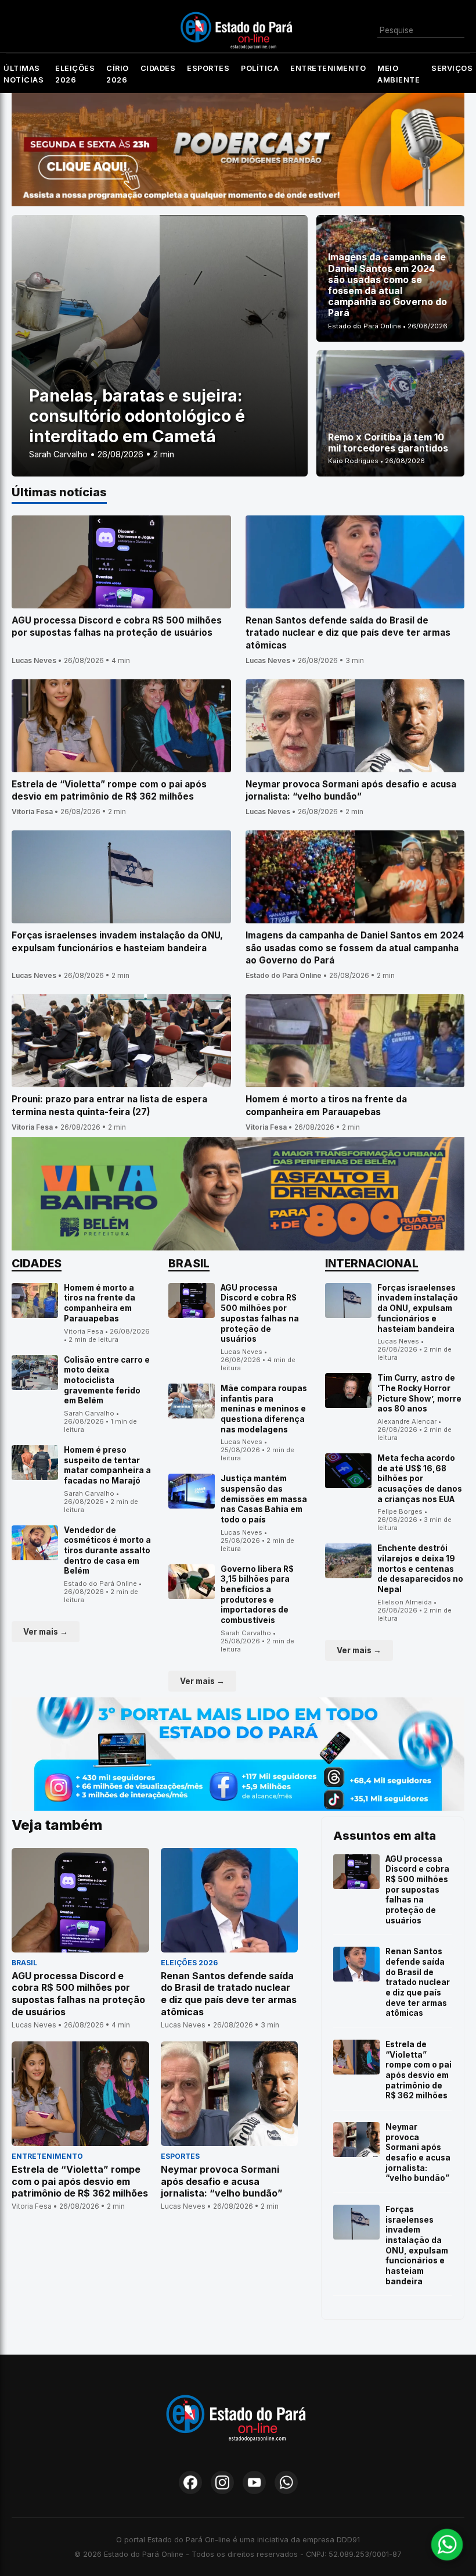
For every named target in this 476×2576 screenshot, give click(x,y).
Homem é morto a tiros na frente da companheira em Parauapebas (100, 1303)
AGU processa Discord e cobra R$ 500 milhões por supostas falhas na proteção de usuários (260, 1313)
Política (260, 68)
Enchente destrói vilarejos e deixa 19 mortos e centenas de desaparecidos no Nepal (420, 1569)
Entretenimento (328, 68)
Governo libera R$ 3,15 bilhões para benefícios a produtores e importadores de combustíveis (257, 1595)
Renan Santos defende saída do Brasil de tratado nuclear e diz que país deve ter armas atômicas (418, 1982)
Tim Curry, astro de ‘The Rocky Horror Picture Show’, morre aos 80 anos (419, 1393)
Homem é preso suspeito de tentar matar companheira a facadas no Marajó (107, 1465)
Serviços (452, 68)
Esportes (208, 68)
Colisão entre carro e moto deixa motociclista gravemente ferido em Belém (107, 1380)
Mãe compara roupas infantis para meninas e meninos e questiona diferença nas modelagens (264, 1409)
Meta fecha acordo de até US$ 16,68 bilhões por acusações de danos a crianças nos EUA (420, 1479)
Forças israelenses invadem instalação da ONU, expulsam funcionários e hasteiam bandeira (418, 1308)
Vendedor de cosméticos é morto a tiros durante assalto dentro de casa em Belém (107, 1551)
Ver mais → (46, 1632)
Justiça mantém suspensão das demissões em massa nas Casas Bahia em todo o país (264, 1499)
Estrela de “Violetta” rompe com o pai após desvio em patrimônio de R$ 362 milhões (419, 2070)
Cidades (158, 68)
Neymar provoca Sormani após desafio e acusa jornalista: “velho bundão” (418, 2152)
